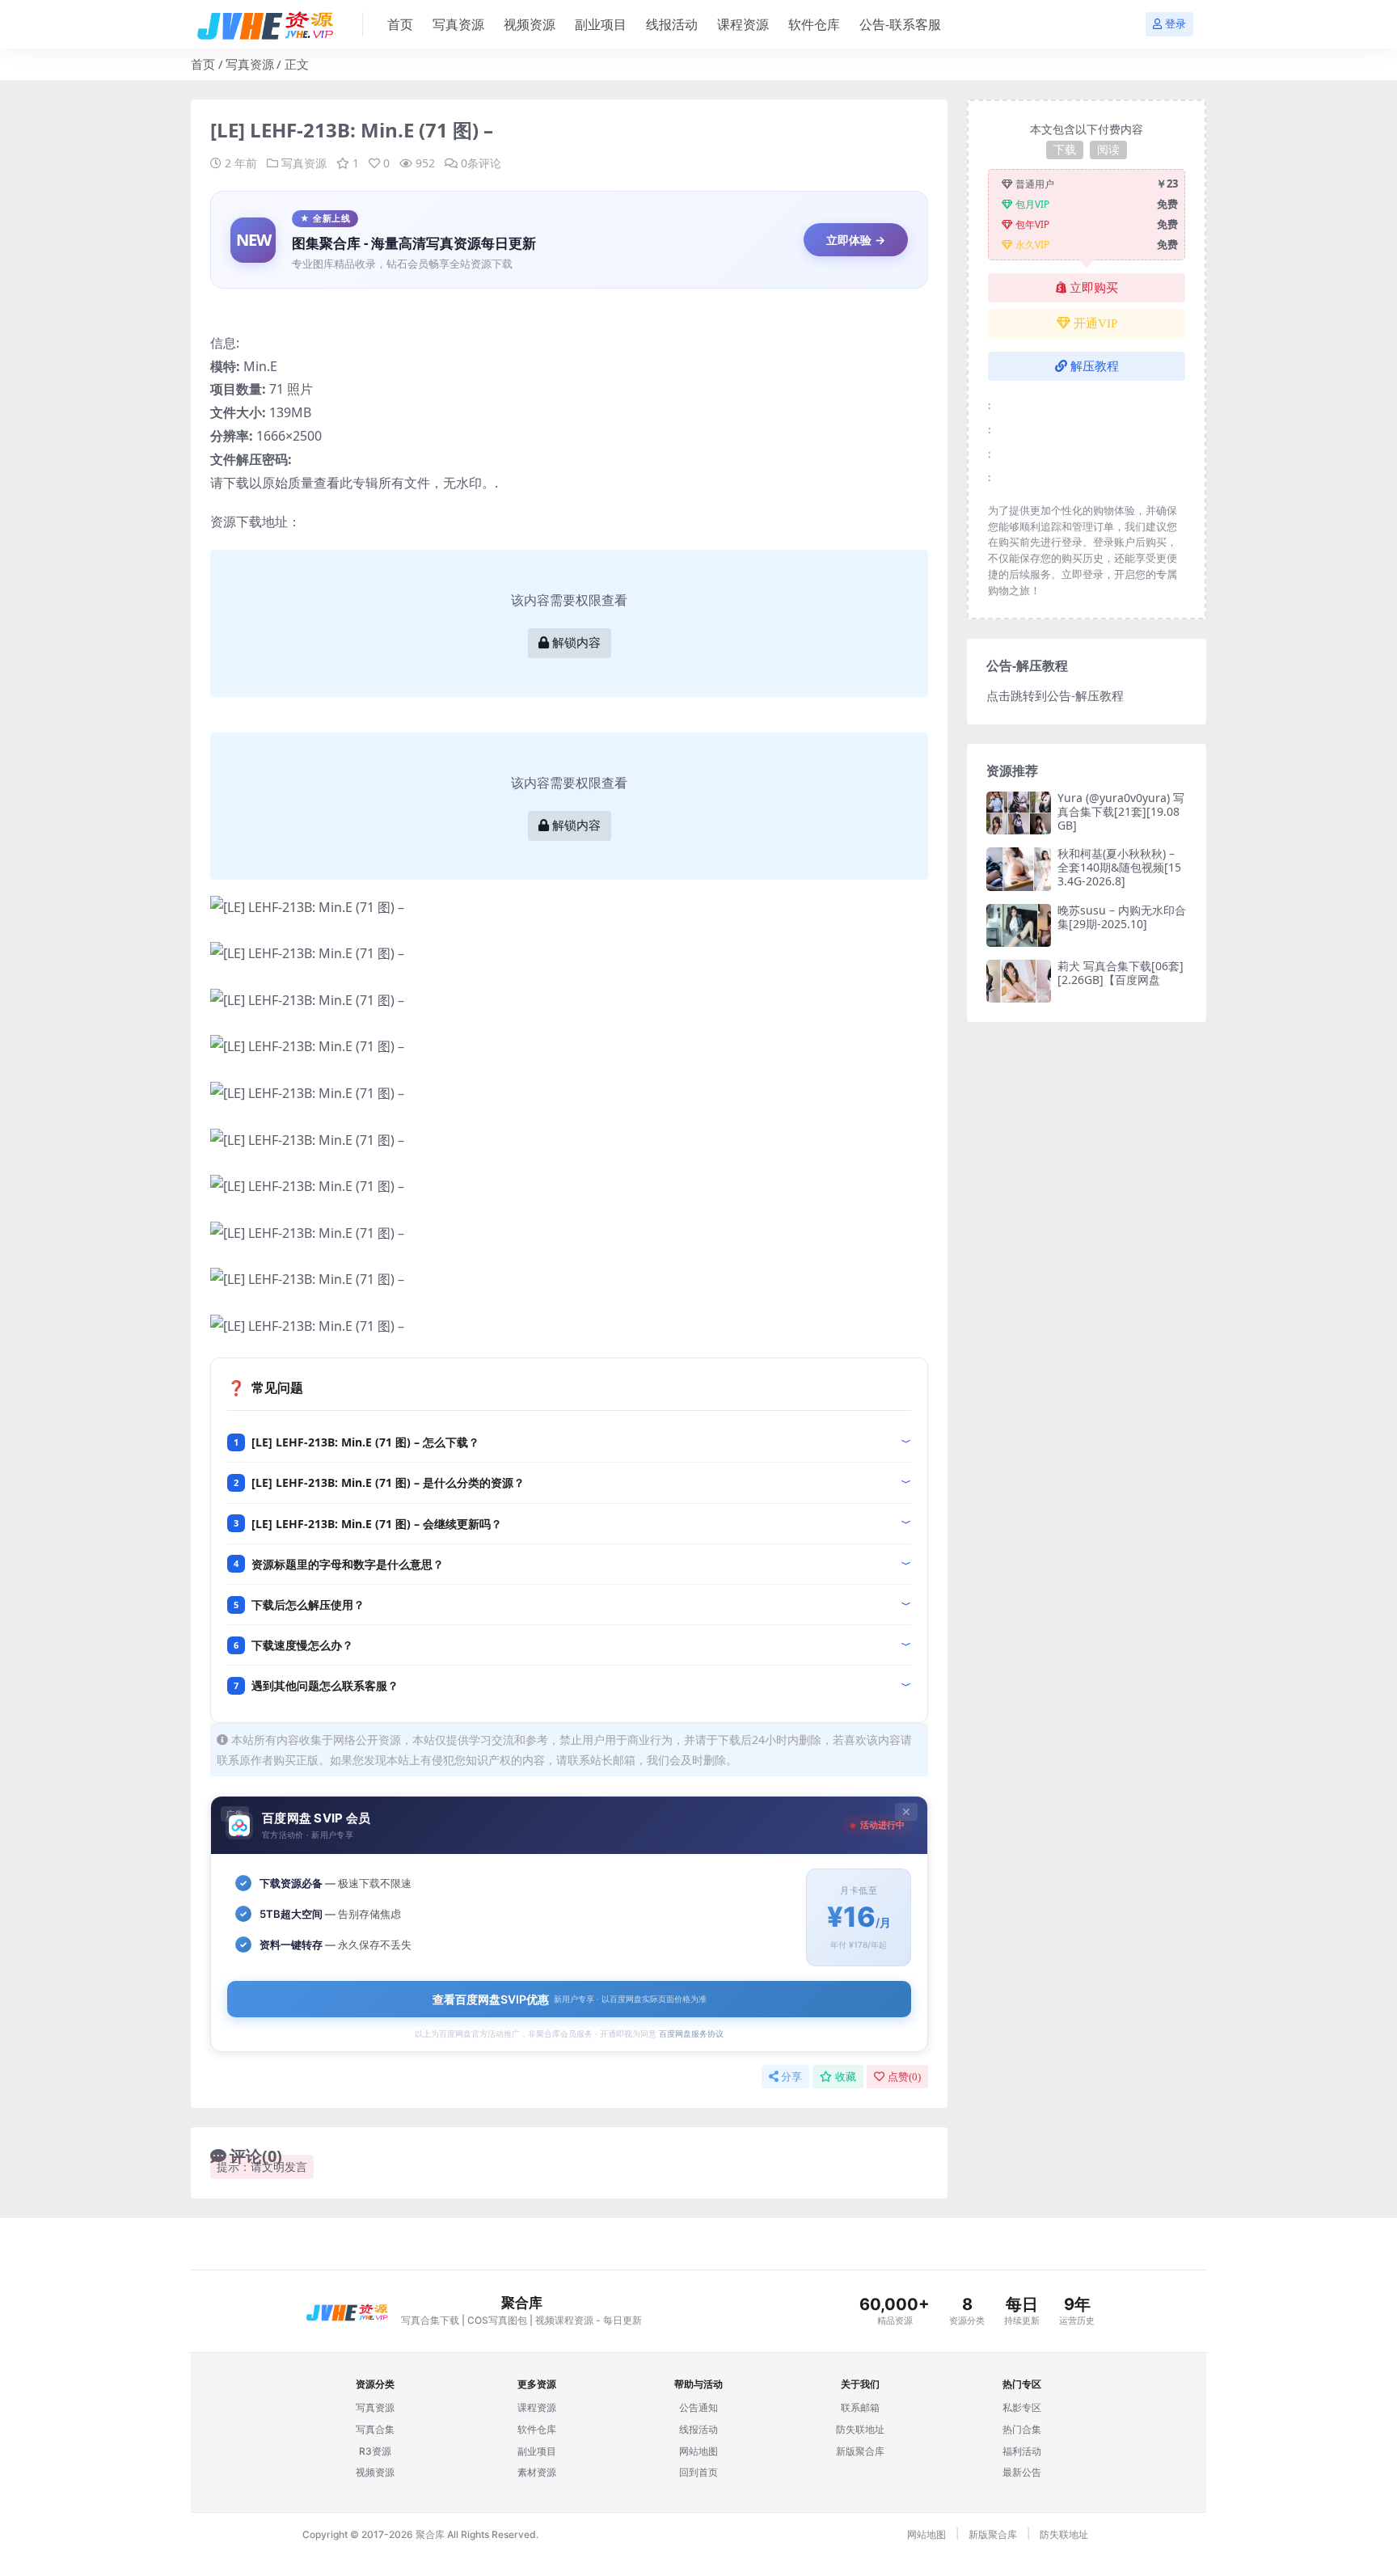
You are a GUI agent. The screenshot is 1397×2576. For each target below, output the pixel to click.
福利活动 (1022, 2451)
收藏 (846, 2077)
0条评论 (481, 163)
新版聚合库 (860, 2451)
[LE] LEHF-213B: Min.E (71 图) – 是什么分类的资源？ (388, 1482)
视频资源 (530, 24)
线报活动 (672, 24)
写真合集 (375, 2429)
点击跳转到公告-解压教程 (1055, 695)
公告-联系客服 (900, 24)
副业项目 (601, 24)
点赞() (904, 2077)
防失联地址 (860, 2429)
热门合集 (1022, 2429)
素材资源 (537, 2472)
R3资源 (375, 2451)
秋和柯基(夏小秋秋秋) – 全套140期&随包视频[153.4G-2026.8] (1119, 867)
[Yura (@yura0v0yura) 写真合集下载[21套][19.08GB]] (1019, 813)
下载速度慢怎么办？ (302, 1645)
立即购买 (1094, 288)
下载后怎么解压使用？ (308, 1605)
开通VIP (1095, 323)
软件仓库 (814, 24)
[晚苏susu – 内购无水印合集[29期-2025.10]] (1019, 925)
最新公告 (1022, 2472)
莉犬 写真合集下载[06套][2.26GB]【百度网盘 (1121, 973)
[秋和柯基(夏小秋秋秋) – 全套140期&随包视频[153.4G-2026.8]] (1019, 869)
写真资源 (458, 24)
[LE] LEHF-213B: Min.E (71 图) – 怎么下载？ (365, 1442)
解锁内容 (576, 643)
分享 (791, 2077)
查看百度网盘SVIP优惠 (570, 1999)
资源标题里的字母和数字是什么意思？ (348, 1564)
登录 (1175, 24)
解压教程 (1095, 366)
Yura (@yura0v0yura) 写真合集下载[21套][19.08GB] (1121, 811)
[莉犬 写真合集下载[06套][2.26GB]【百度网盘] (1019, 981)
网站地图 (698, 2451)
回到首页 (698, 2472)
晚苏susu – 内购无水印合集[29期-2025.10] (1122, 917)
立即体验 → (856, 240)
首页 (400, 24)
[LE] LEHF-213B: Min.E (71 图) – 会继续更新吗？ (377, 1524)
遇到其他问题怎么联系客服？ (325, 1685)
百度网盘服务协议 (691, 2033)
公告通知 (698, 2407)
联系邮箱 (860, 2407)
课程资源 (743, 24)
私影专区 (1022, 2407)
